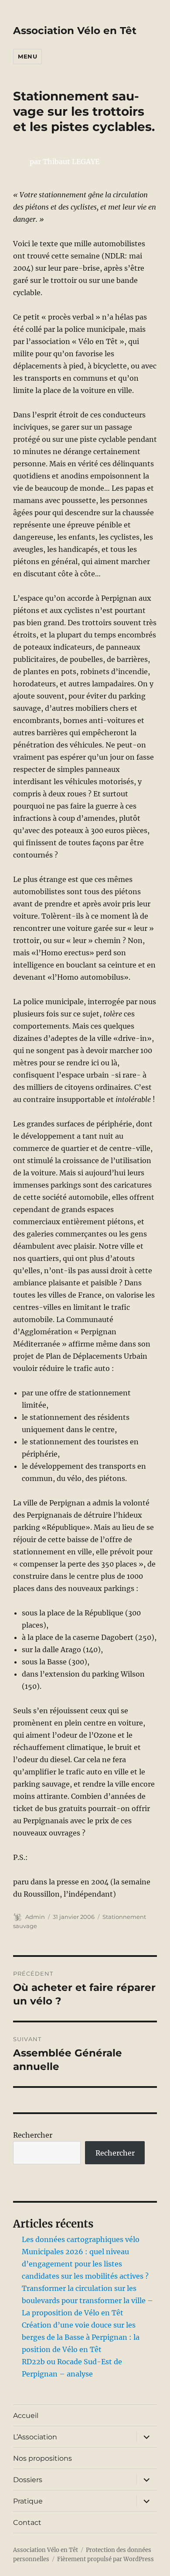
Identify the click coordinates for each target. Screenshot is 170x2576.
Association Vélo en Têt (75, 31)
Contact (27, 2523)
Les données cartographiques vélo (81, 2239)
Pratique (28, 2501)
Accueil (26, 2416)
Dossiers (28, 2480)
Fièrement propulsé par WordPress (105, 2559)
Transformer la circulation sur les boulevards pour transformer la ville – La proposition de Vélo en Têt (87, 2300)
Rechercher (33, 2135)
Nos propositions (42, 2458)
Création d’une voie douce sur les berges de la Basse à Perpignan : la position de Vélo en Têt (81, 2337)
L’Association (35, 2437)
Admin (35, 1917)
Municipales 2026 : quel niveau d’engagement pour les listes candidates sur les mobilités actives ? (85, 2264)
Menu (27, 56)
